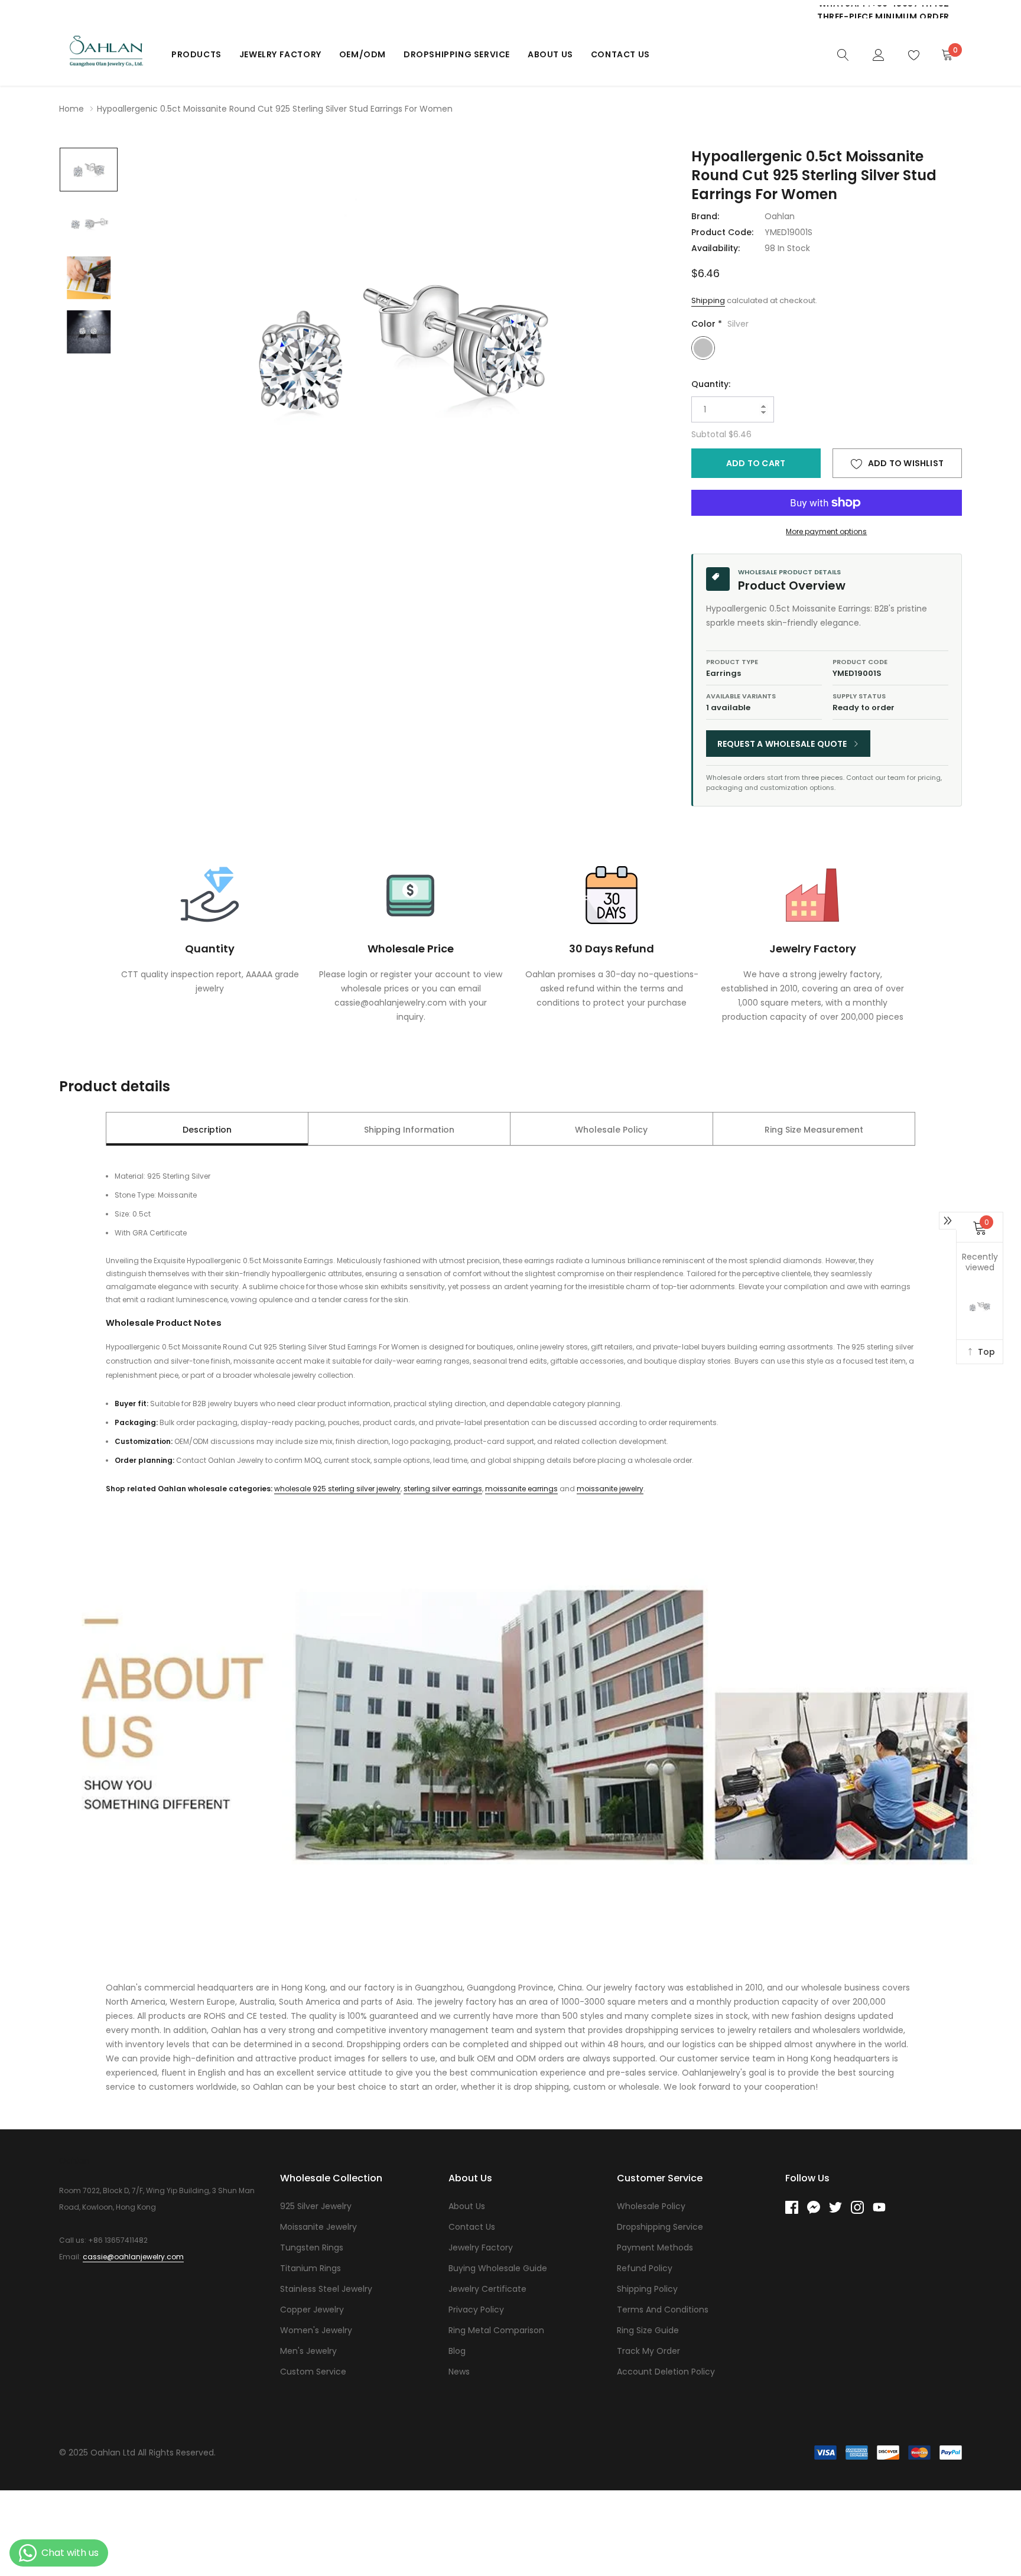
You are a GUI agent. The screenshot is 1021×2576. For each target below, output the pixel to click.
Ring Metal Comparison (496, 2330)
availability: (716, 248)
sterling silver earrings (443, 1489)
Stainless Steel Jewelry (326, 2289)
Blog (457, 2351)
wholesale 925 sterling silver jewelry (337, 1489)
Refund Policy (645, 2268)
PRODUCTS (196, 54)
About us (550, 54)
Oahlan (780, 216)
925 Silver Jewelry (316, 2206)
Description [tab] (207, 1130)
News (459, 2372)
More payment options (826, 531)
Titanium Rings (310, 2268)
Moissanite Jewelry (318, 2227)
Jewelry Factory (280, 54)
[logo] (106, 54)
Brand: (705, 216)
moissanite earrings (521, 1489)
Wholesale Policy (651, 2206)
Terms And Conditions (663, 2310)
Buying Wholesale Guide (498, 2268)
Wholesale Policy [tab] (611, 1130)
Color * (720, 324)
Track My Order (648, 2351)
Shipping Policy (647, 2289)
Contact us (620, 54)
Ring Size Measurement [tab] (814, 1130)
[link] (843, 54)
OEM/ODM (362, 54)
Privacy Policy (476, 2310)
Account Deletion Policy (666, 2372)
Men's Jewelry (308, 2351)
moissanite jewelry (610, 1489)
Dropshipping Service (457, 54)
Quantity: (711, 384)
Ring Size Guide (648, 2330)
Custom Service (313, 2372)
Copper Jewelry (312, 2310)
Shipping (708, 300)
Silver (703, 348)
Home (71, 109)
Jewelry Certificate (487, 2289)
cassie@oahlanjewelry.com (133, 2257)
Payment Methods (655, 2248)
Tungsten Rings (312, 2248)
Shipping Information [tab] (409, 1130)
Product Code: (722, 232)
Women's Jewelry (316, 2330)
